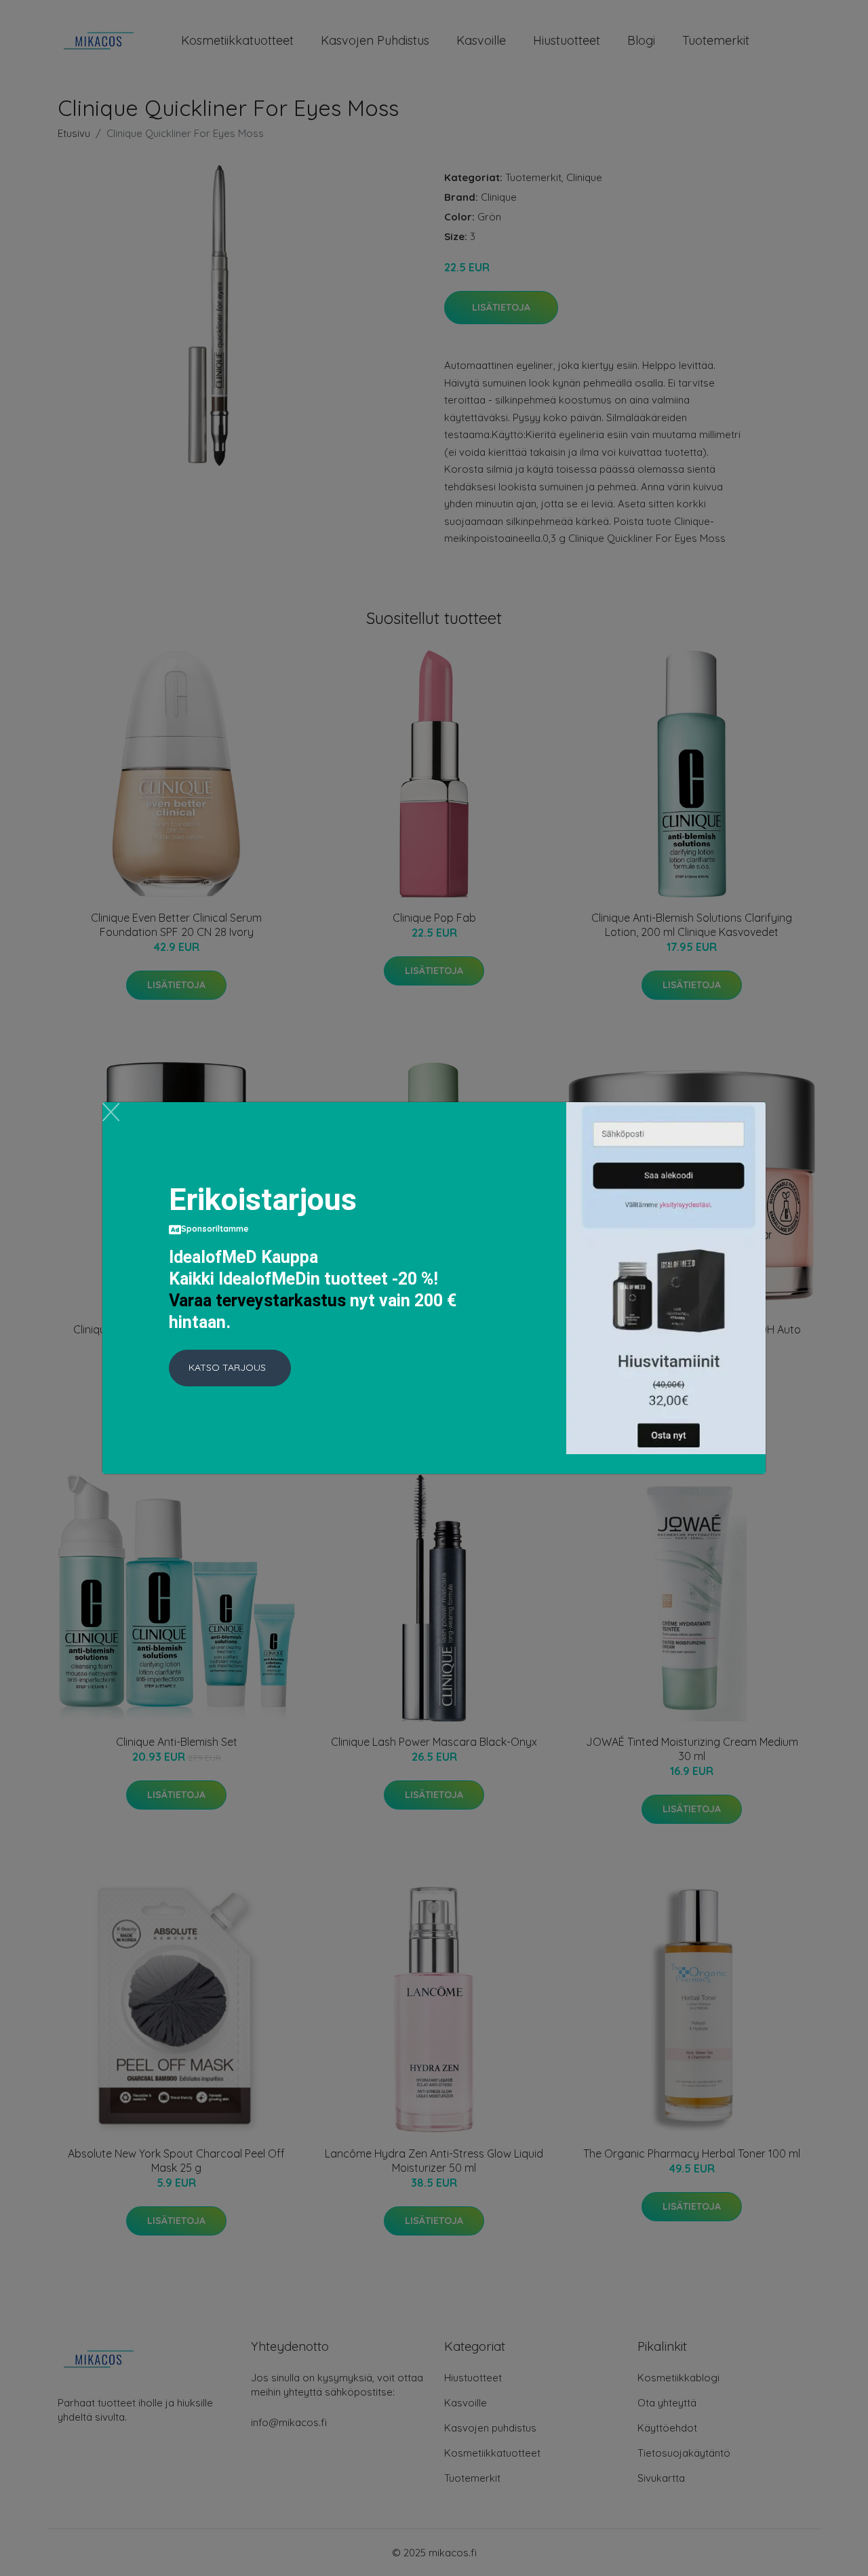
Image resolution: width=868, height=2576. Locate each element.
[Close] (111, 1112)
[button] (230, 1368)
